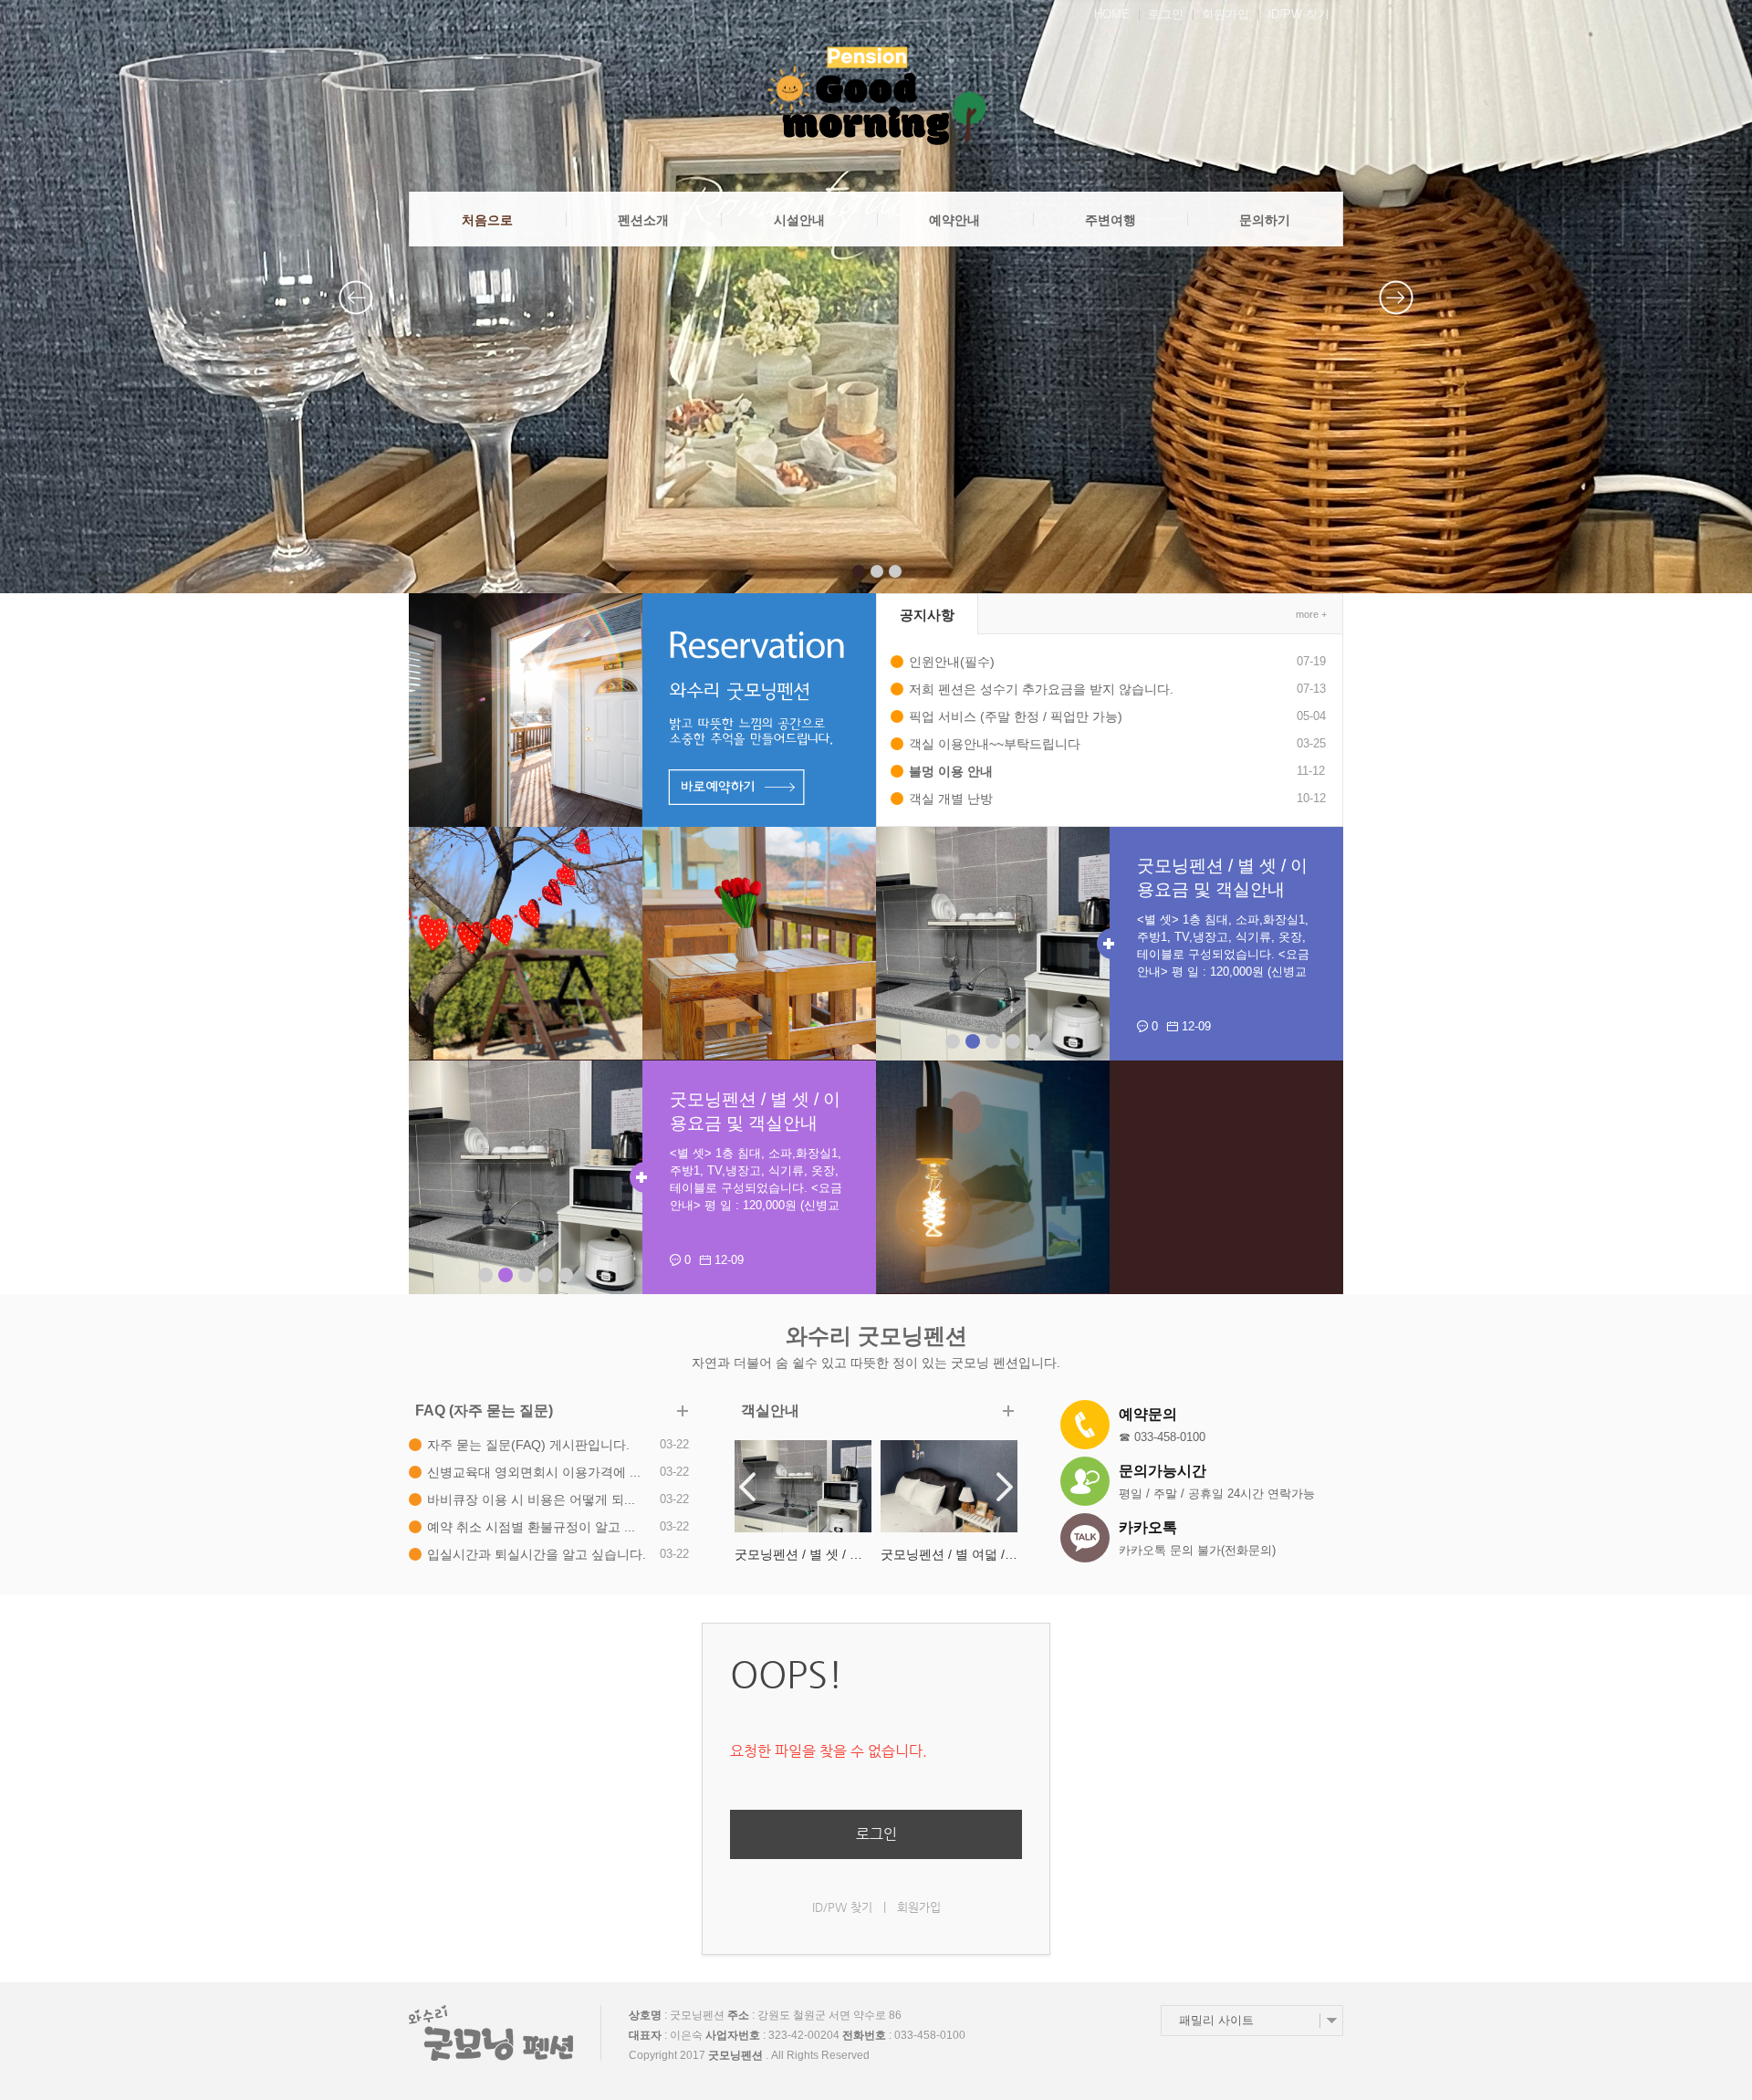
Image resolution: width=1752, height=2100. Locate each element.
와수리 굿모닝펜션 (876, 1336)
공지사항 (927, 615)
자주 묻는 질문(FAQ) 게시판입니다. (528, 1445)
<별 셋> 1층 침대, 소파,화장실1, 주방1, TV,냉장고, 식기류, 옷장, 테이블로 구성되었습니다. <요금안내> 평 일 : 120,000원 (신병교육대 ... (1223, 954)
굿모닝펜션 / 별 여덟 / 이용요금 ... (803, 1554)
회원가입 (1225, 14)
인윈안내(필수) (952, 662)
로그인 (1166, 14)
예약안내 (954, 220)
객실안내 (770, 1410)
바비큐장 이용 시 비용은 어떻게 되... (531, 1499)
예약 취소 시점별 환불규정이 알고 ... (531, 1527)
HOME (1112, 14)
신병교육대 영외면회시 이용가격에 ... (534, 1472)
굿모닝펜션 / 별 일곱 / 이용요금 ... (949, 1554)
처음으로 (487, 220)
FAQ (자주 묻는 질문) (484, 1410)
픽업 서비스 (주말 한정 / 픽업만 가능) (1016, 716)
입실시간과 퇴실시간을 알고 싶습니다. (537, 1554)
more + (1311, 614)
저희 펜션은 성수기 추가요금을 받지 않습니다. (1041, 689)
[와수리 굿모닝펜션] (876, 96)
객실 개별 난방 (951, 799)
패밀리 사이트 (1216, 2020)
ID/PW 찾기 (1298, 14)
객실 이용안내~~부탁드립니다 (995, 744)
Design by (1291, 2057)
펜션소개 (643, 220)
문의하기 (1265, 220)
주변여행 (1111, 220)
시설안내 (799, 220)
